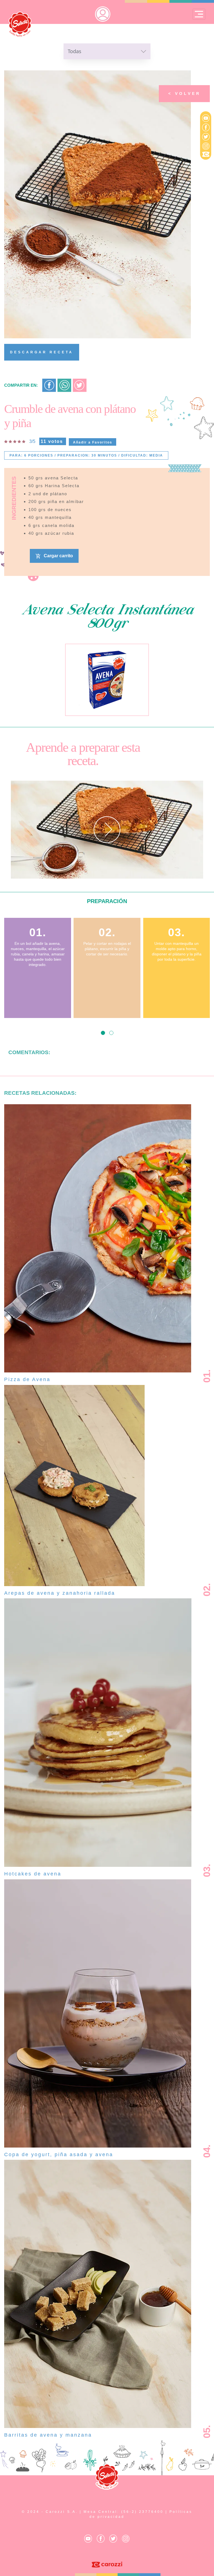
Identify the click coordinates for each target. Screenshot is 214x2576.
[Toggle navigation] (199, 14)
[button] (103, 1033)
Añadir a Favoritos (93, 442)
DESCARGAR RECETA (42, 352)
